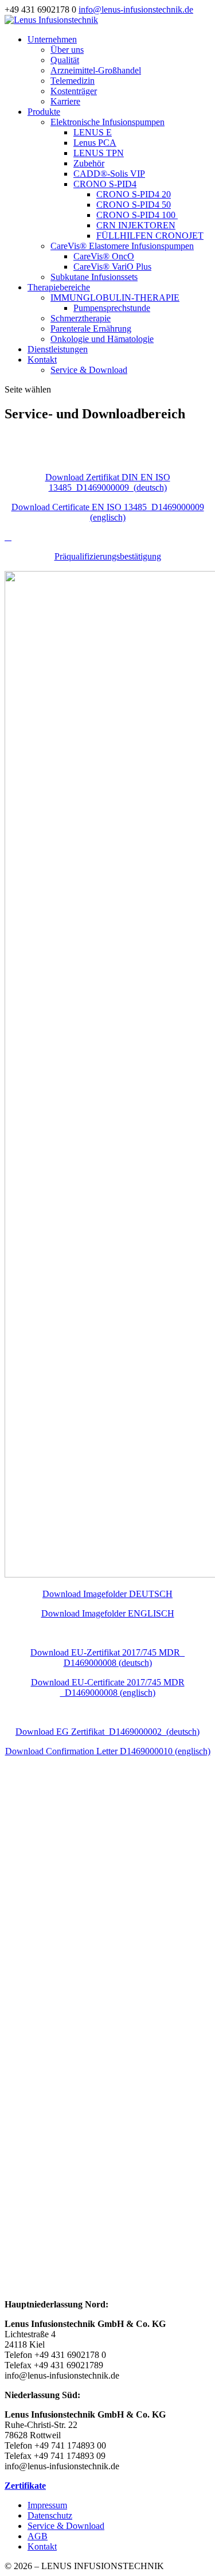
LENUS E (93, 132)
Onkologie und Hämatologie (102, 339)
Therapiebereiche (59, 287)
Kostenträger (74, 91)
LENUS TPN (99, 153)
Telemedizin (73, 81)
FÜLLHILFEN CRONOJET (150, 236)
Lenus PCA (95, 143)
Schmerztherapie (81, 318)
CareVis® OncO (104, 256)
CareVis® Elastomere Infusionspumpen (122, 246)
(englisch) (108, 512)
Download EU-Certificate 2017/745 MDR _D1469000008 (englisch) (108, 1687)
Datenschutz (50, 2515)
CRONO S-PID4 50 (134, 205)
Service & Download (89, 370)
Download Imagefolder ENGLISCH (108, 1613)
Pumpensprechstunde (112, 308)
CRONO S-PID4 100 (137, 215)
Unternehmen (52, 39)
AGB (38, 2536)
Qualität (65, 60)
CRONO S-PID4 (105, 184)
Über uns (67, 50)
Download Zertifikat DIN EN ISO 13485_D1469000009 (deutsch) (108, 482)
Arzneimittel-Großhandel (96, 70)
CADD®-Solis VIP (109, 174)
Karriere (65, 101)
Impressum (47, 2505)
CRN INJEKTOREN (136, 225)
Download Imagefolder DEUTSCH (107, 1594)
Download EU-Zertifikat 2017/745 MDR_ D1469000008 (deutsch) (107, 1658)
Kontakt (42, 360)
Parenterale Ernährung (91, 329)
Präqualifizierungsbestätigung (108, 556)
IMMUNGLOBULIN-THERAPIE (115, 298)
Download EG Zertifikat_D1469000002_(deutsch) (107, 1732)
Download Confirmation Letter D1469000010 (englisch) (108, 1751)
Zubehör (89, 163)
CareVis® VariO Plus (112, 267)
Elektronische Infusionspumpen (107, 122)
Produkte (44, 112)
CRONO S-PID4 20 (134, 194)
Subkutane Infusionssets (94, 277)
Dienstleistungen (58, 349)
